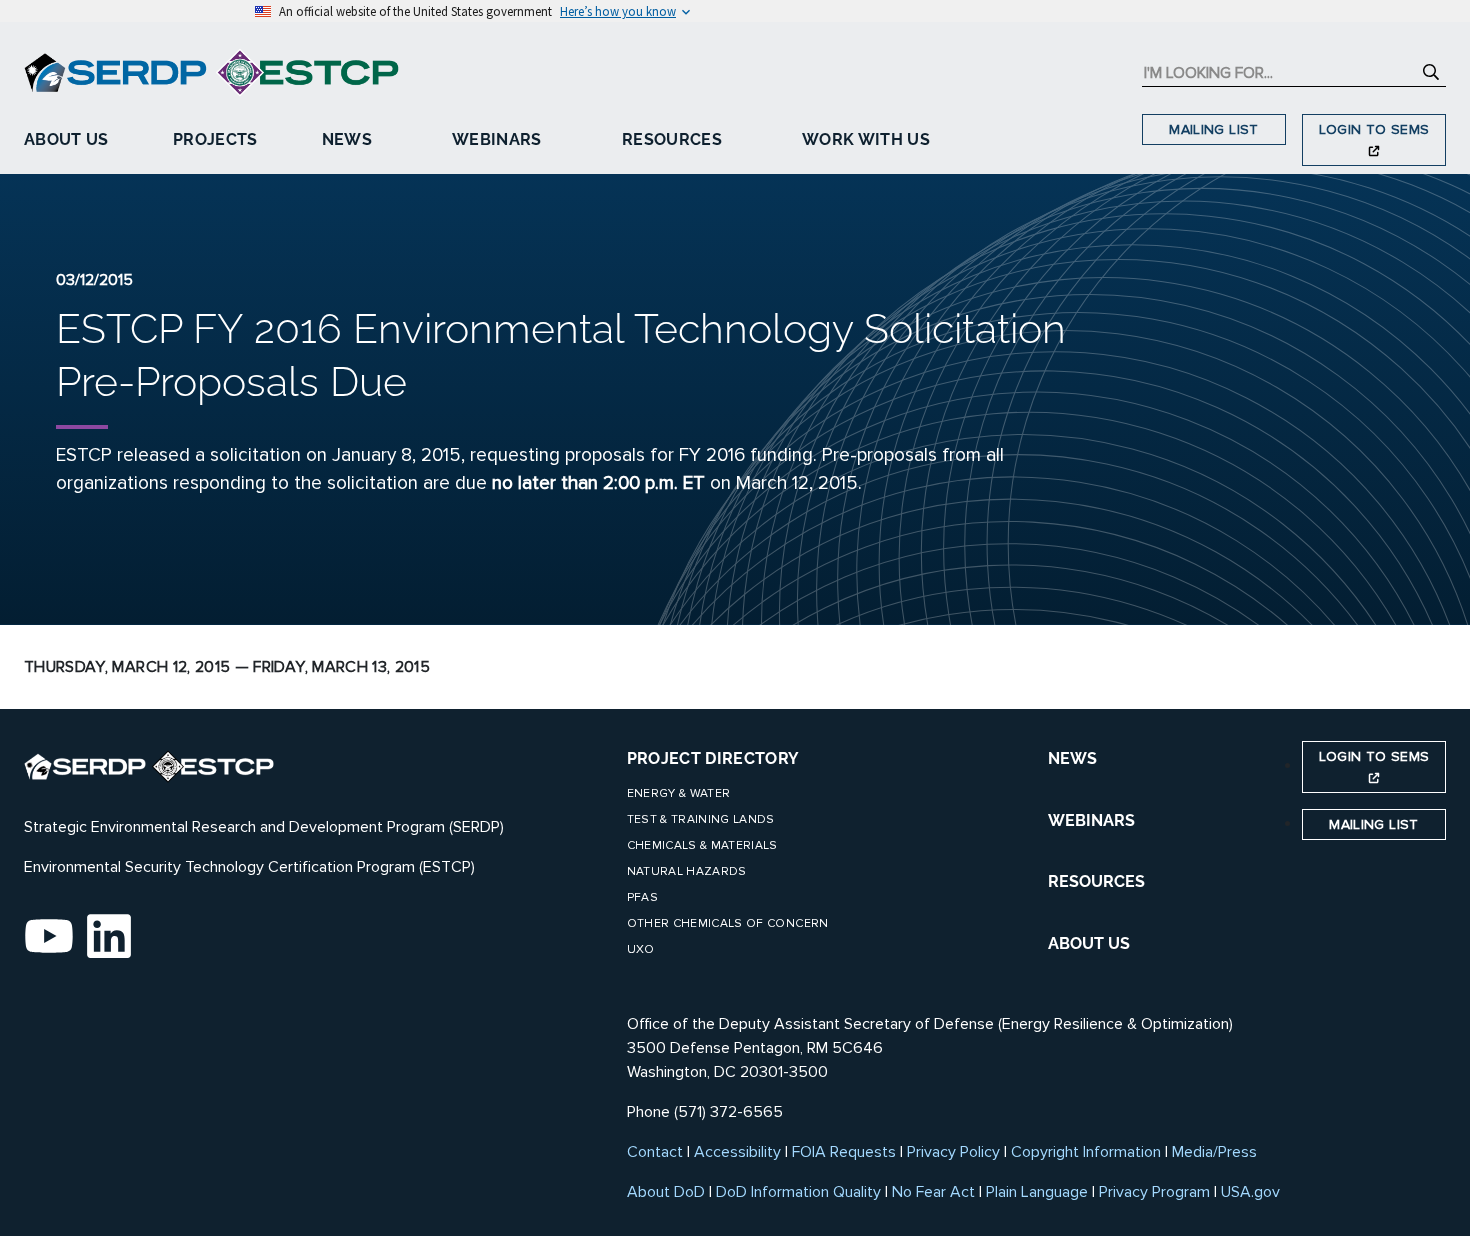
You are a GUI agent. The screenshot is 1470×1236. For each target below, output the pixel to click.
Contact (655, 1152)
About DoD (666, 1192)
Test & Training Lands (701, 819)
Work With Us (866, 139)
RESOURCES (1096, 881)
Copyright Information (1086, 1152)
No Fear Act (933, 1192)
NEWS (1072, 758)
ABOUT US (1089, 943)
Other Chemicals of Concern (728, 923)
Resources (672, 139)
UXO (641, 949)
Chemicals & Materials (702, 845)
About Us (66, 139)
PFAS (642, 897)
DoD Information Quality (798, 1192)
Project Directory (713, 758)
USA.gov (1250, 1192)
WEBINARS (1091, 820)
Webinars (497, 139)
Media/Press (1214, 1152)
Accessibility (737, 1152)
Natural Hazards (687, 871)
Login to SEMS (1374, 129)
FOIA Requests (844, 1152)
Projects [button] (215, 139)
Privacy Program (1154, 1192)
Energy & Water (679, 793)
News (347, 139)
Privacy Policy (953, 1152)
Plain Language (1037, 1192)
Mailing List (1213, 129)
